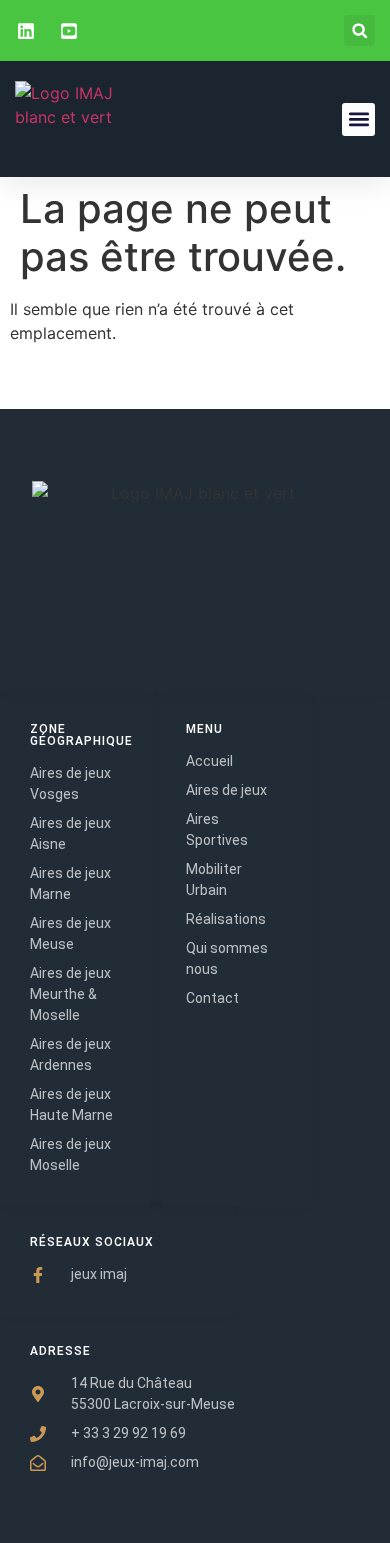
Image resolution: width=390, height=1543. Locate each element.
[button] (359, 30)
